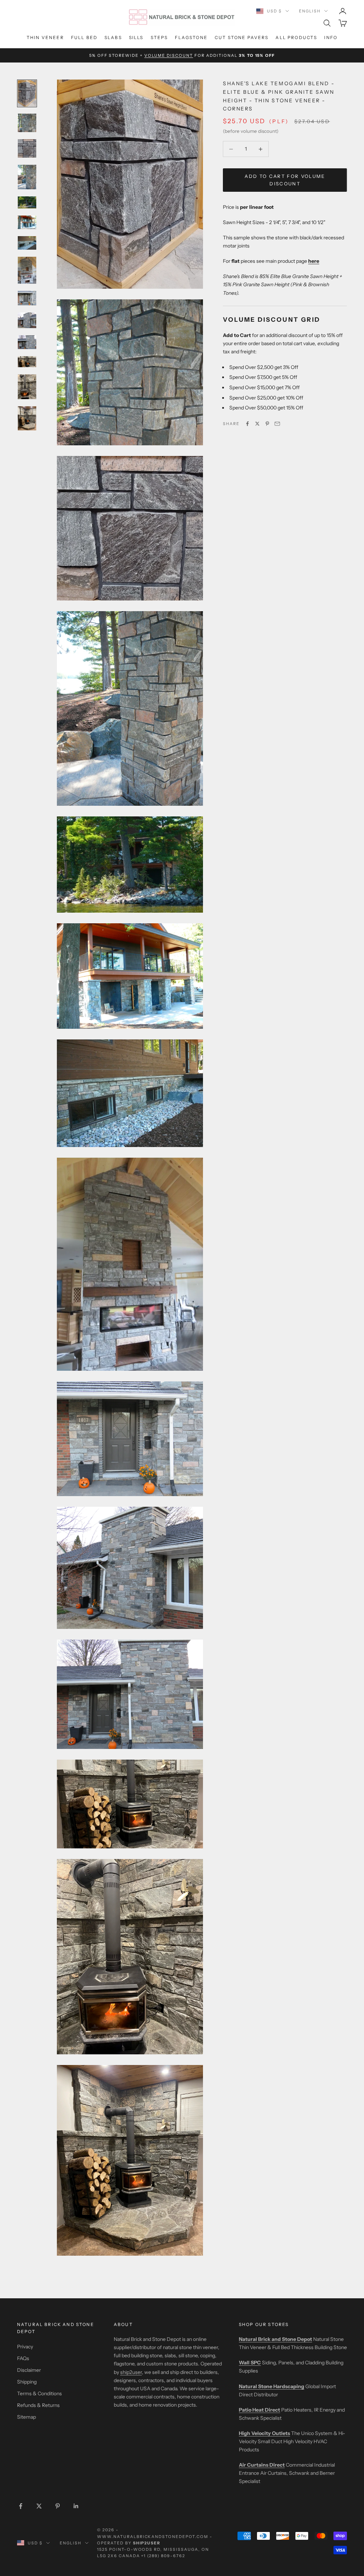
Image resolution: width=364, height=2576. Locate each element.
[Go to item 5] (27, 202)
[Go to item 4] (27, 177)
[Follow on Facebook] (21, 2506)
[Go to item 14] (27, 418)
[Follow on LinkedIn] (76, 2506)
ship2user (131, 2372)
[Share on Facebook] (247, 424)
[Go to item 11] (27, 342)
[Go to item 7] (27, 243)
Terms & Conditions (39, 2393)
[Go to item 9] (27, 298)
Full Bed (84, 37)
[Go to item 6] (27, 222)
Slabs (113, 37)
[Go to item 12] (27, 362)
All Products (296, 37)
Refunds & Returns (38, 2405)
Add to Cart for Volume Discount (285, 180)
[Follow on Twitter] (39, 2506)
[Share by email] (277, 424)
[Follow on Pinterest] (58, 2506)
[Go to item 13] (27, 387)
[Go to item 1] (27, 93)
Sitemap (26, 2417)
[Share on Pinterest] (267, 424)
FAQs (23, 2358)
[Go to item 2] (27, 123)
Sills (136, 37)
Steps (159, 37)
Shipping (27, 2382)
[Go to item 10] (27, 320)
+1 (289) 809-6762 (163, 2556)
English (310, 11)
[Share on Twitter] (257, 424)
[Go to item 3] (27, 148)
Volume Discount (169, 55)
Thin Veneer (45, 37)
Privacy (25, 2347)
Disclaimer (29, 2370)
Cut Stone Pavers (242, 37)
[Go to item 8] (27, 270)
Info (331, 37)
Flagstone (191, 37)
